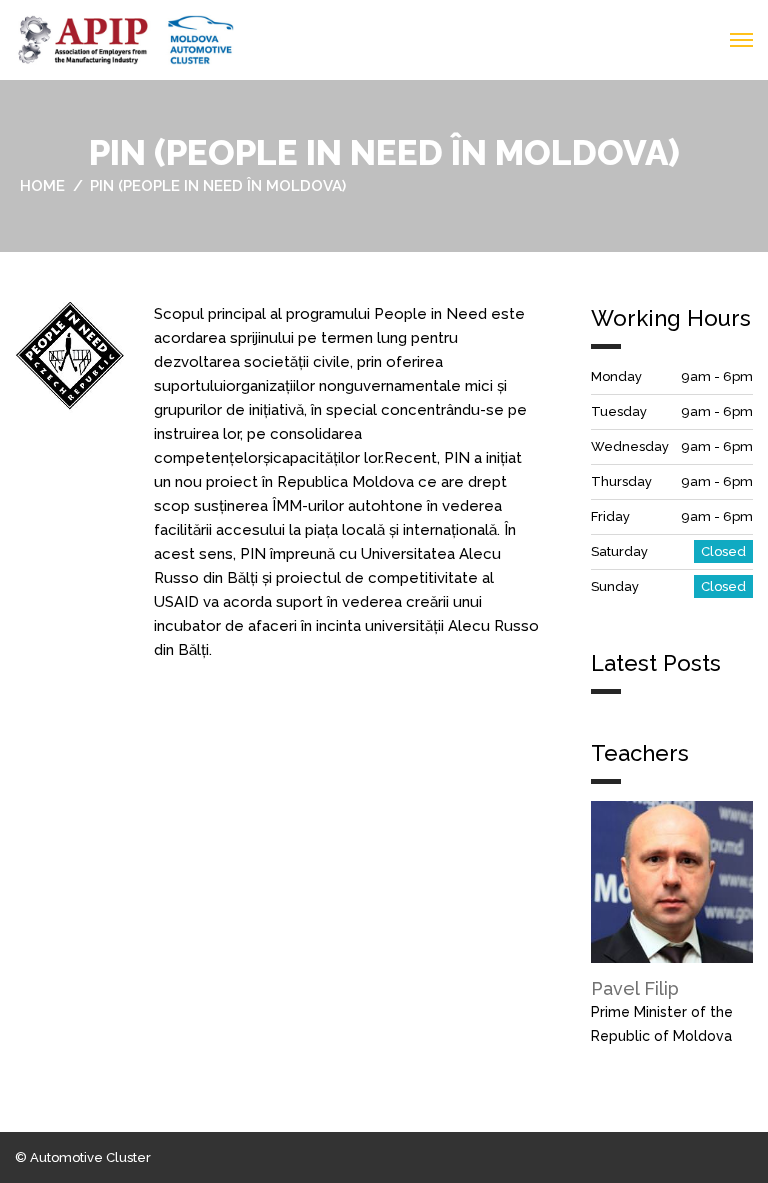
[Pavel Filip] (672, 881)
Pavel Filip (635, 988)
